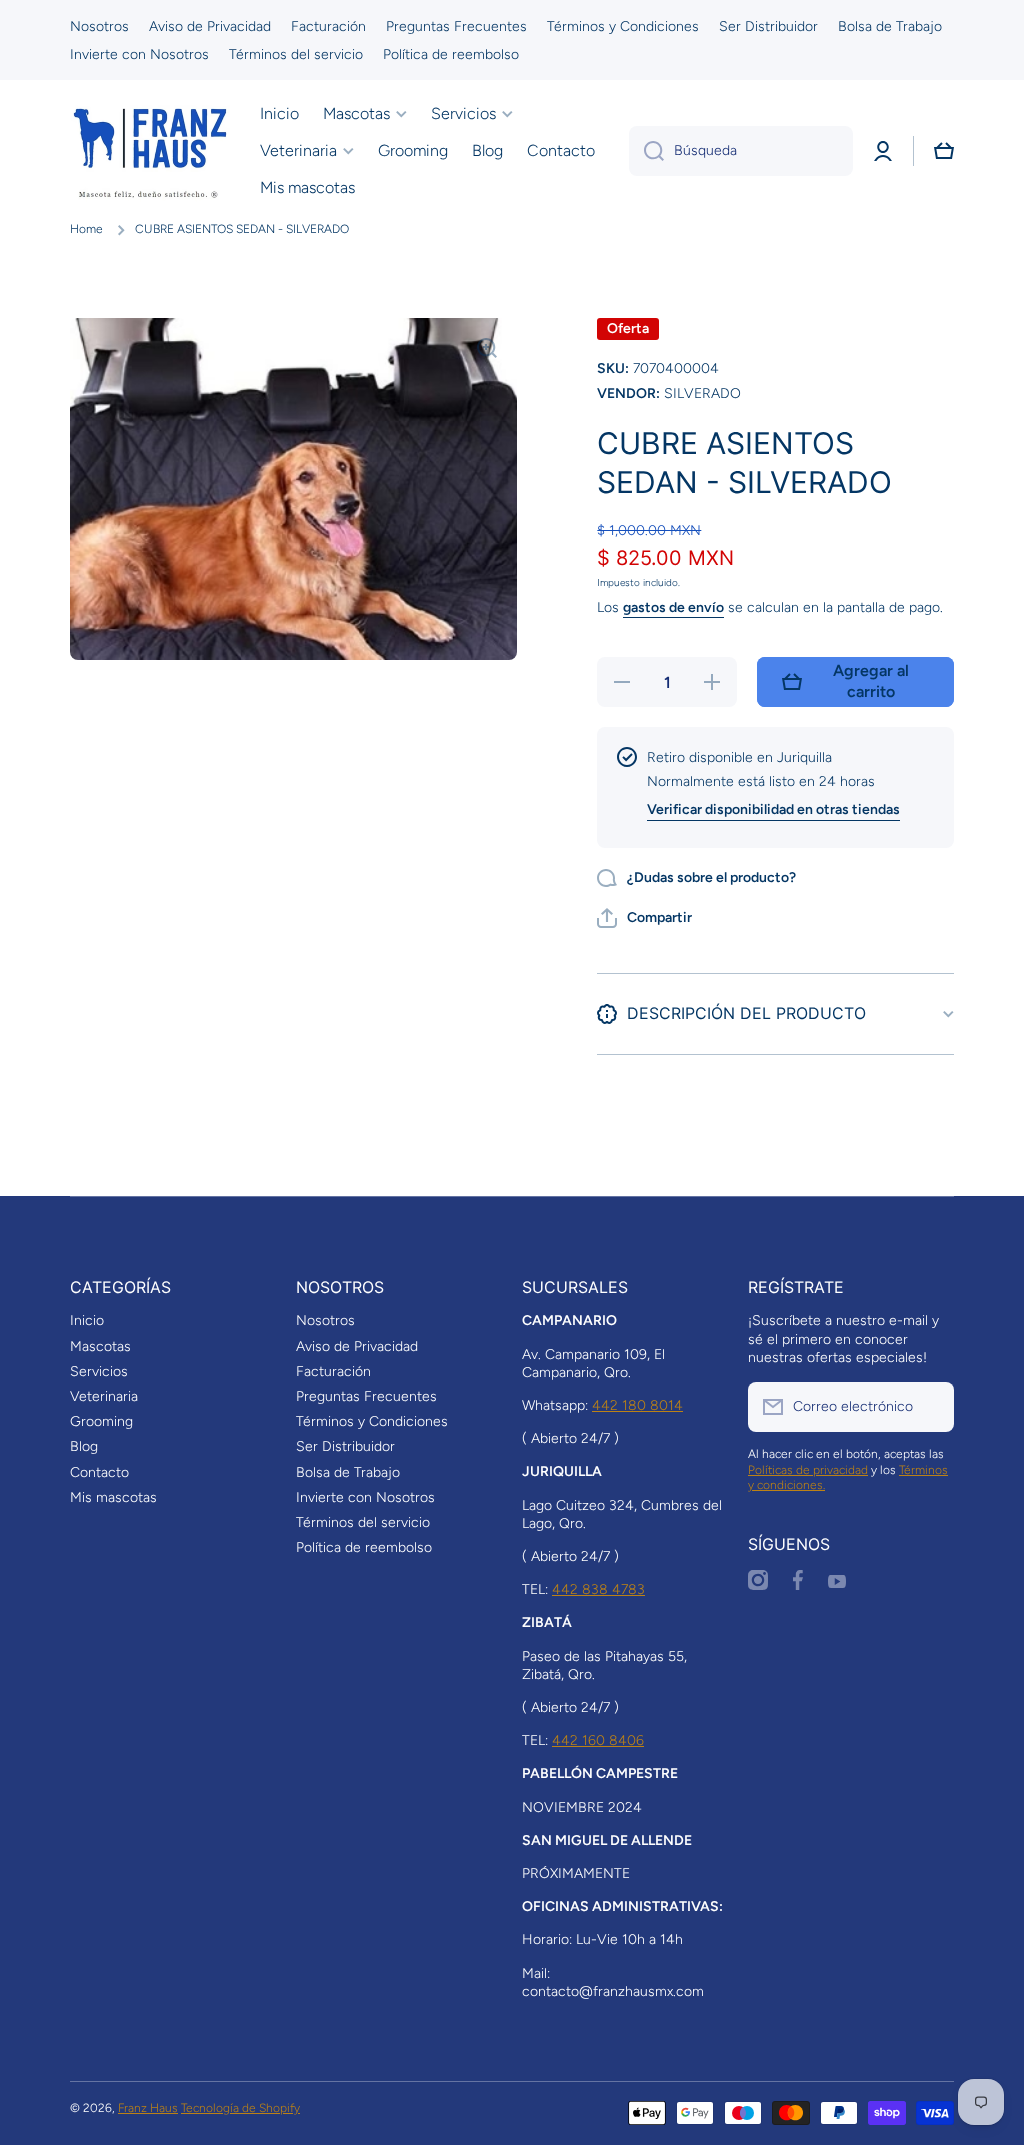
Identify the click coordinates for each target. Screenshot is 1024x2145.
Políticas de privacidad (808, 1470)
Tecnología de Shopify (240, 2108)
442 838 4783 (598, 1589)
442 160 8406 (598, 1740)
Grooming (101, 1421)
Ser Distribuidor (345, 1446)
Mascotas (100, 1346)
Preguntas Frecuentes (366, 1396)
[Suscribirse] (929, 1407)
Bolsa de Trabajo (348, 1472)
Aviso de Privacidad (357, 1346)
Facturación (333, 1371)
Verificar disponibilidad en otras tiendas (773, 809)
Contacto (99, 1472)
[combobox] (741, 151)
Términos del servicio (363, 1522)
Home (86, 229)
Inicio (87, 1320)
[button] (944, 151)
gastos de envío (673, 607)
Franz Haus (148, 2108)
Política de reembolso (364, 1547)
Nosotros (325, 1320)
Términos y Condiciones (372, 1421)
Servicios (99, 1371)
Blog (84, 1446)
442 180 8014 (637, 1405)
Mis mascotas (113, 1497)
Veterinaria (104, 1396)
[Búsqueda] (646, 151)
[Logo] (150, 151)
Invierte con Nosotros (365, 1497)
